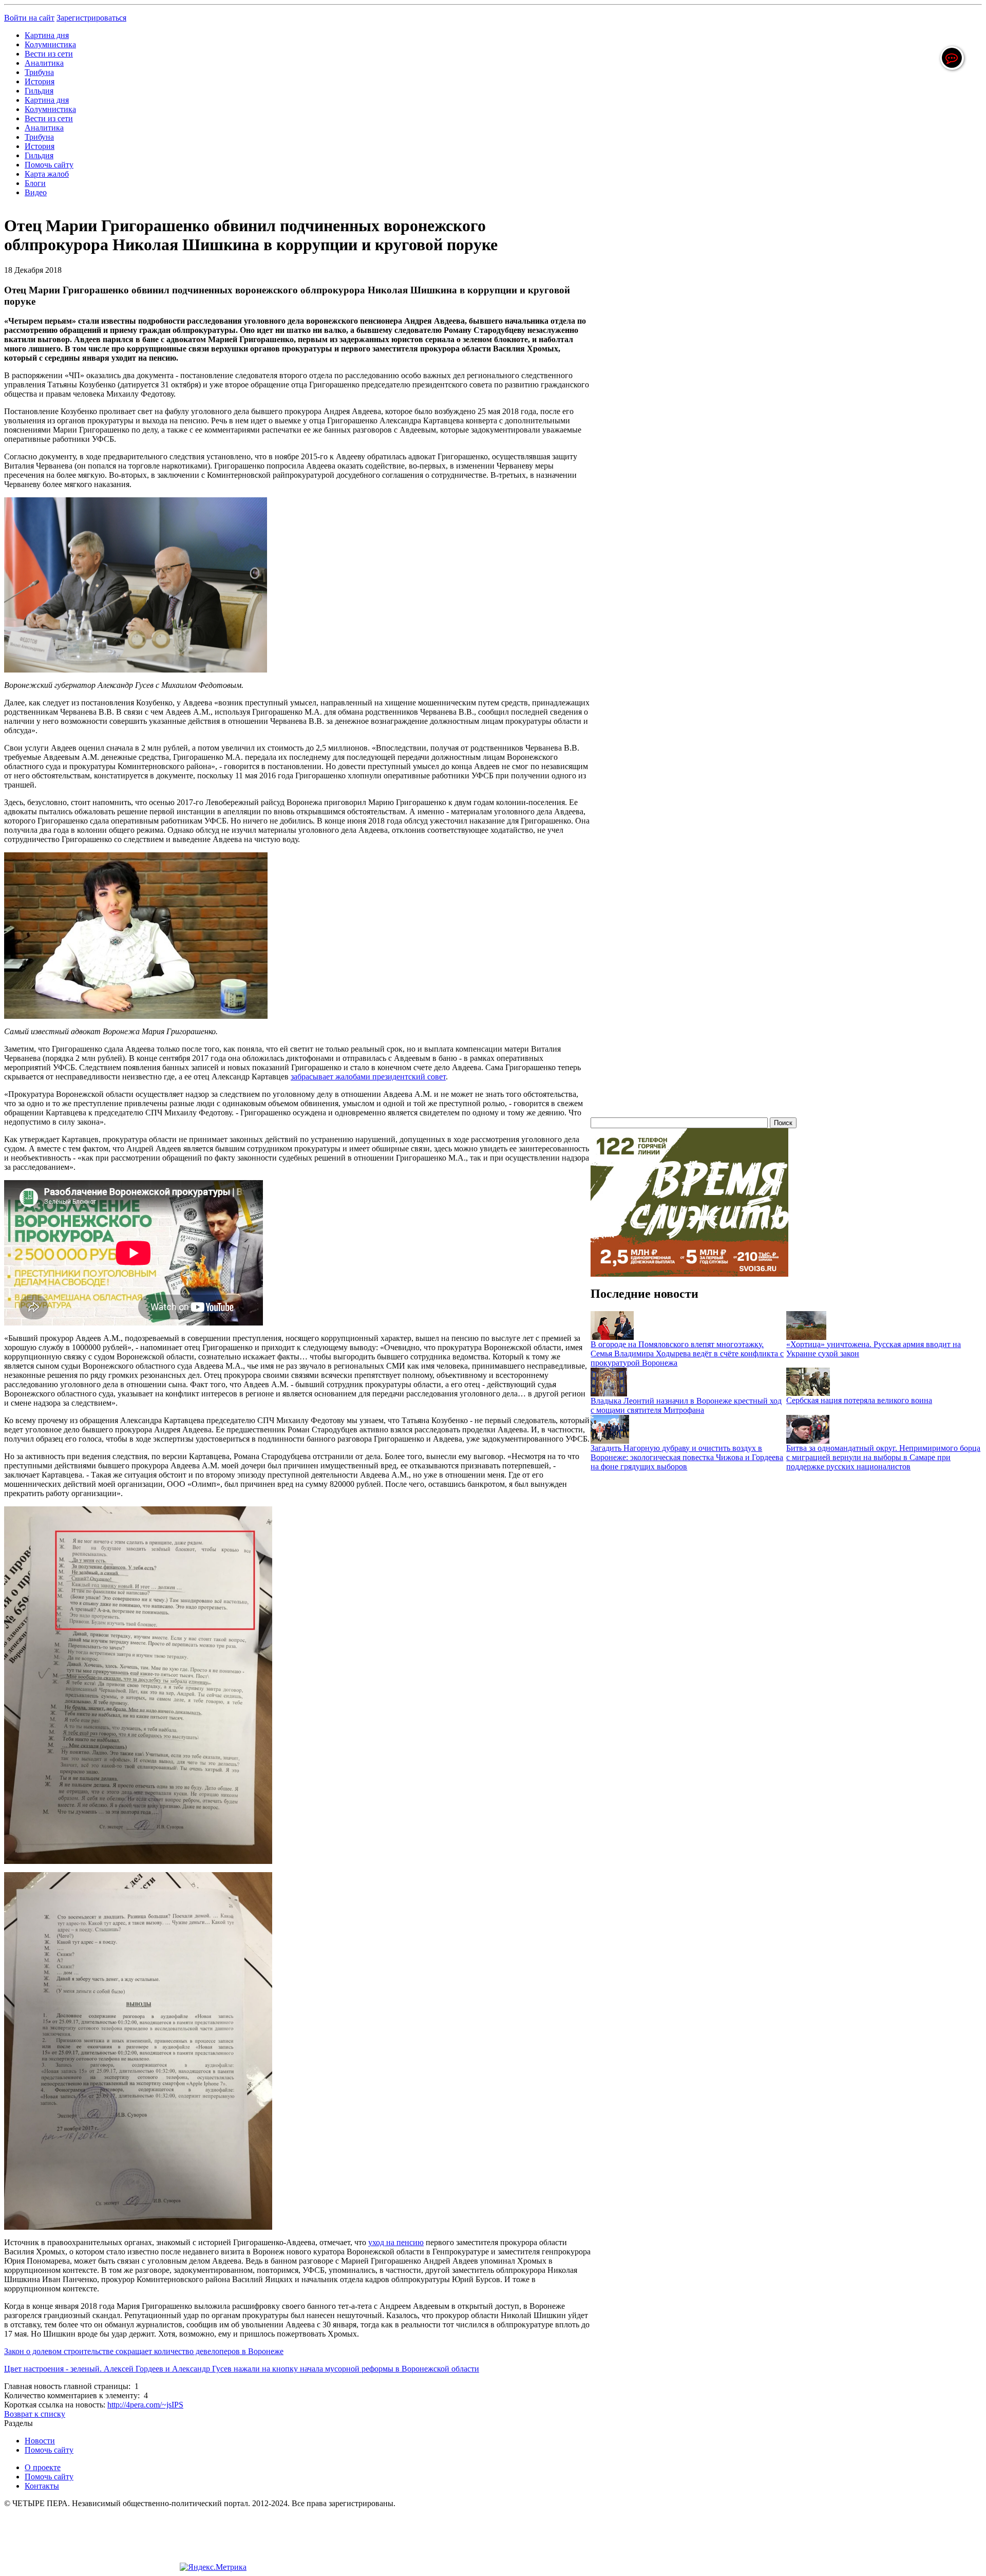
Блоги (35, 183)
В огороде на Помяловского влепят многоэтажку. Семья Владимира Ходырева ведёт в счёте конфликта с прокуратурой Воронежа (687, 1354)
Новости (40, 2441)
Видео (36, 192)
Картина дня (47, 35)
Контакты (42, 2486)
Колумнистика (50, 44)
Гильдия (39, 91)
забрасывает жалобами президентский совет (368, 1077)
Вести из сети (49, 54)
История (40, 81)
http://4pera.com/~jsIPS (145, 2405)
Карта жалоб (47, 174)
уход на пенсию (396, 2242)
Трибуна (39, 72)
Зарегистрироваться (91, 18)
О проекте (43, 2467)
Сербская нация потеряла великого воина (859, 1400)
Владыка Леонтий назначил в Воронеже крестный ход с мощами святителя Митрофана (686, 1405)
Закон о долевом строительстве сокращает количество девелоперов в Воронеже (144, 2351)
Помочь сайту (49, 165)
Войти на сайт (29, 18)
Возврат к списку (35, 2414)
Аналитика (44, 63)
